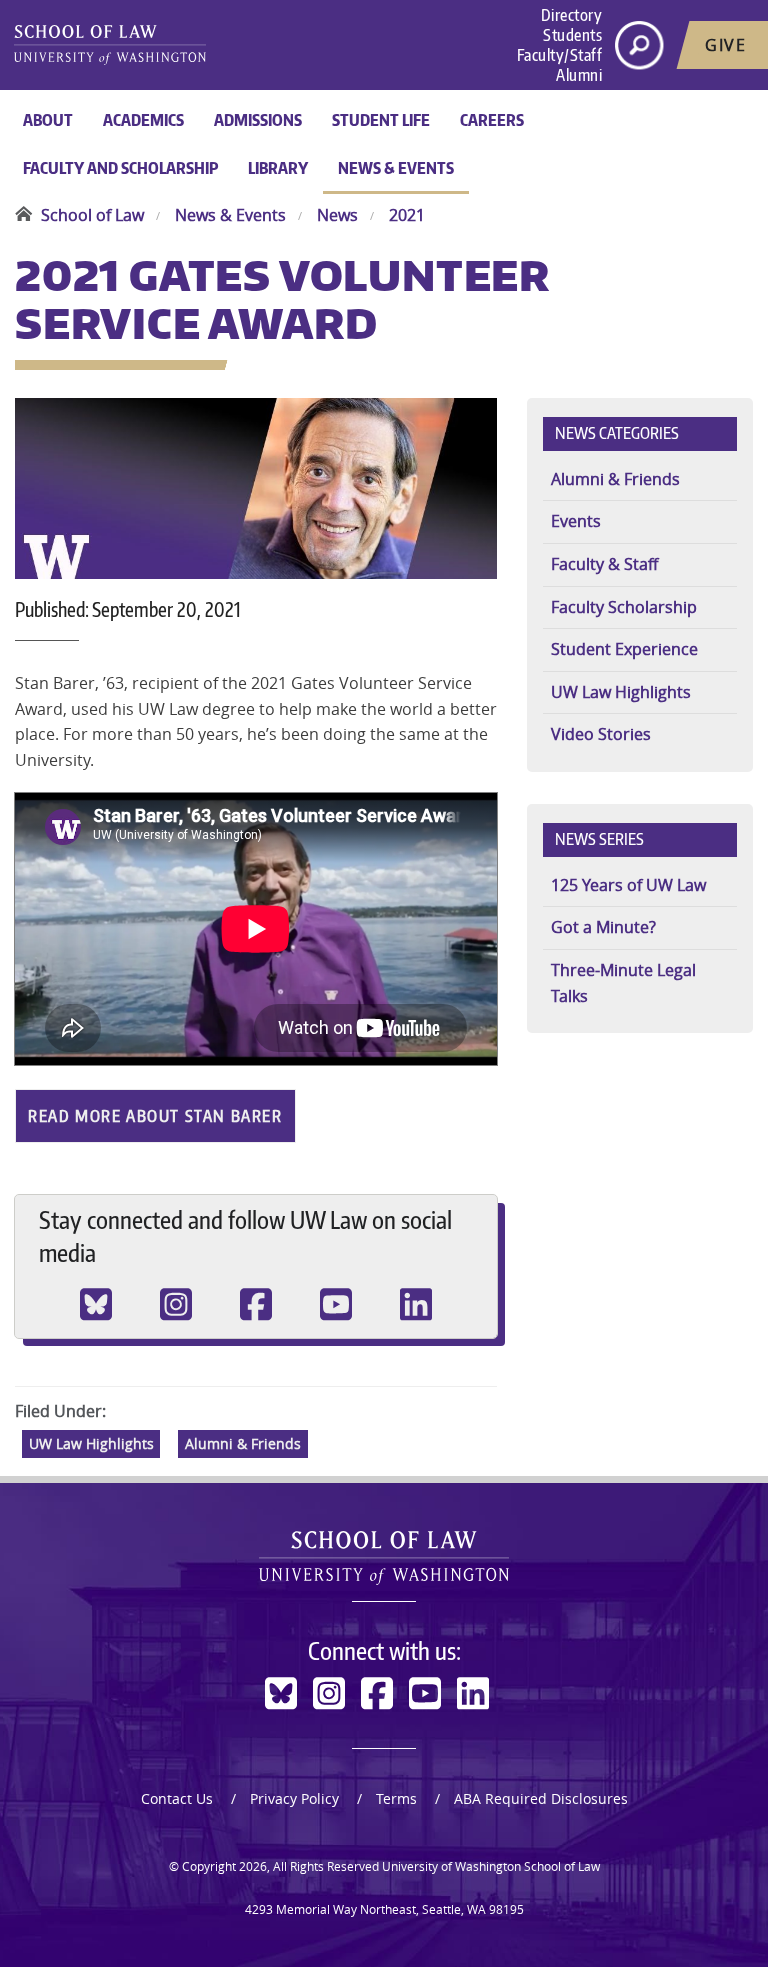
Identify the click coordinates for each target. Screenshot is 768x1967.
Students (572, 35)
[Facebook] (256, 1304)
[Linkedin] (416, 1304)
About (48, 120)
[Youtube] (336, 1304)
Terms (396, 1798)
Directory (572, 15)
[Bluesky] (96, 1304)
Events (576, 521)
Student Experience (624, 649)
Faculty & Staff (604, 564)
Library (278, 168)
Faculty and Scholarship (120, 168)
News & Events (396, 168)
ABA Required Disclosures (541, 1798)
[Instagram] (176, 1304)
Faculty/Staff (560, 55)
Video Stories (601, 734)
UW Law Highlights (91, 1444)
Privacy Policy (294, 1798)
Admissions (258, 120)
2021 (407, 215)
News (337, 215)
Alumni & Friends (243, 1444)
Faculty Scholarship (624, 607)
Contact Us (177, 1798)
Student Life (381, 120)
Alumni (579, 75)
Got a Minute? (603, 927)
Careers (492, 120)
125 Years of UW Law (628, 885)
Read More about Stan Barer (155, 1116)
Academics (143, 120)
